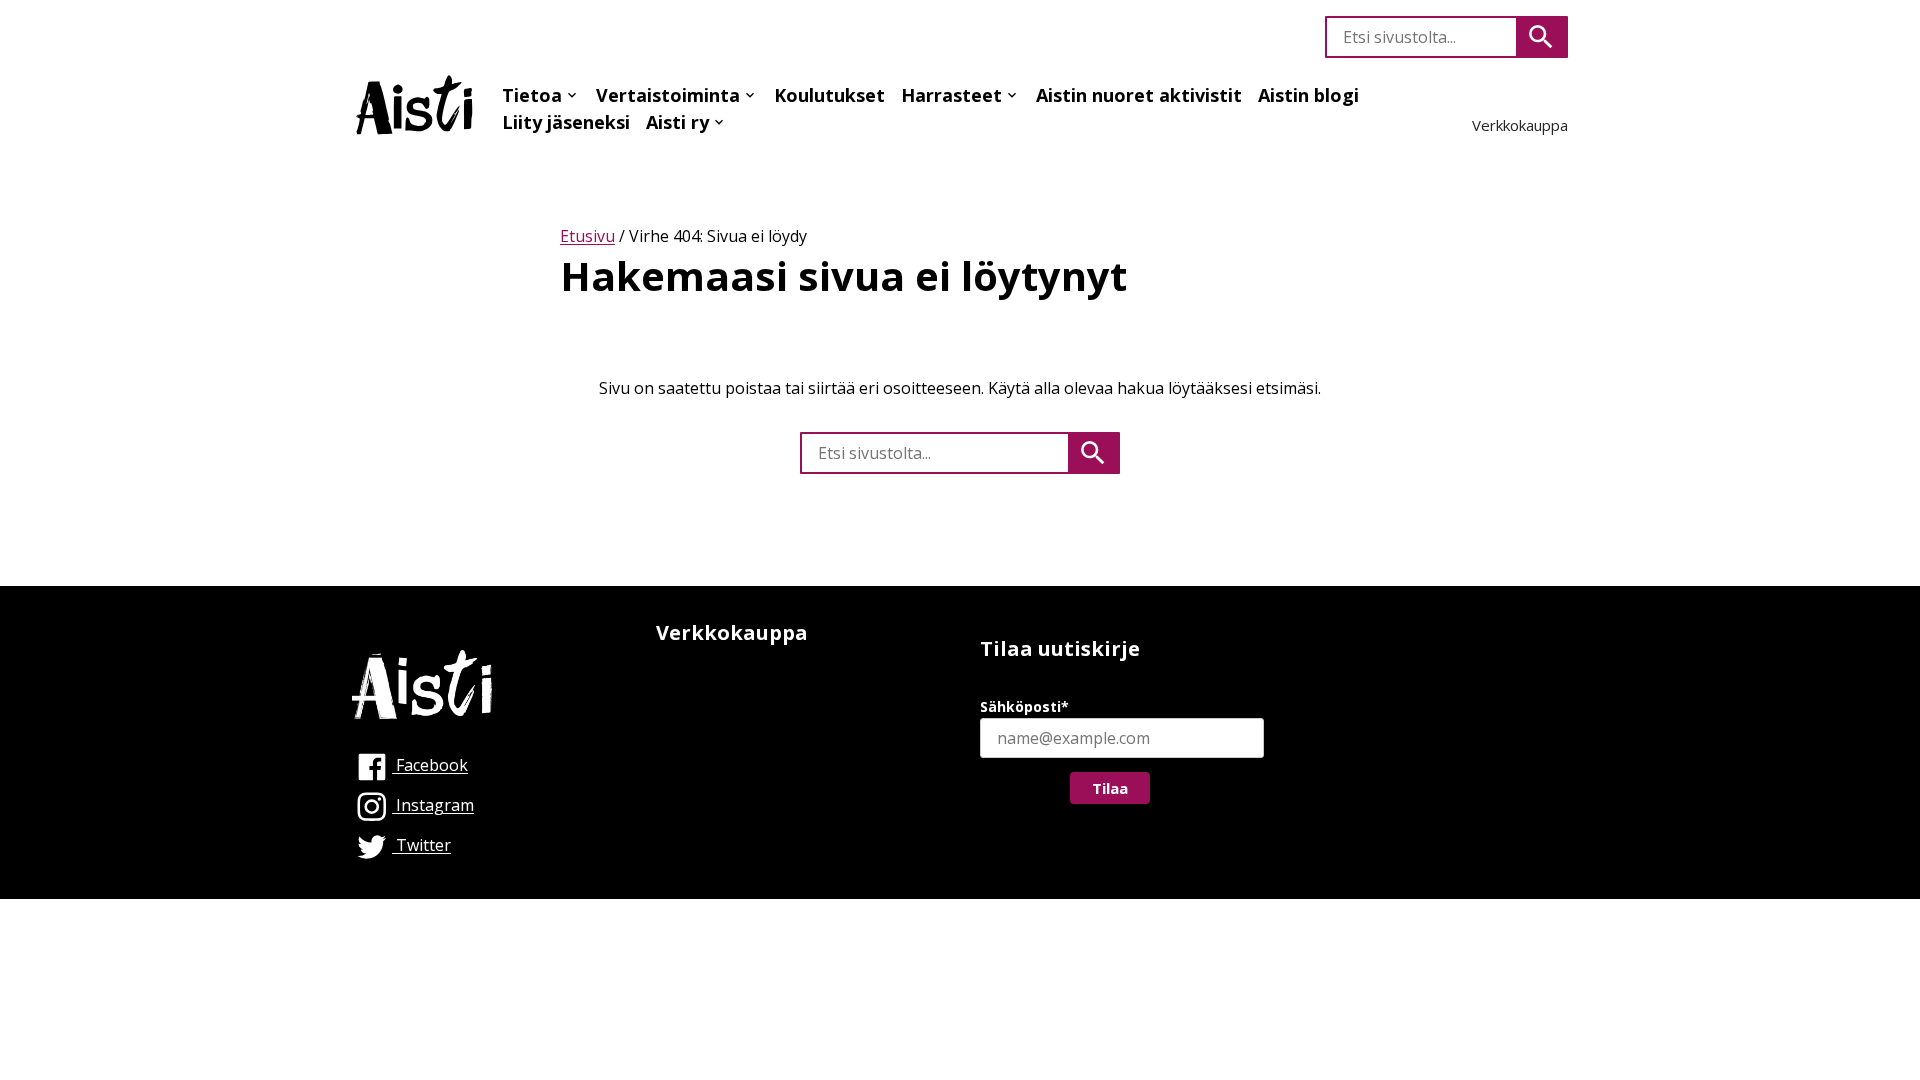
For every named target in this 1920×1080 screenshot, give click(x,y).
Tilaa (1110, 788)
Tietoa (532, 95)
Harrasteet (951, 95)
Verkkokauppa (1520, 125)
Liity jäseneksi (566, 122)
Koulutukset (829, 95)
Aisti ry (677, 122)
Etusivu (587, 236)
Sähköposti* (1024, 706)
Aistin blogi (1308, 95)
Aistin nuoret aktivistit (1139, 95)
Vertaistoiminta (668, 95)
